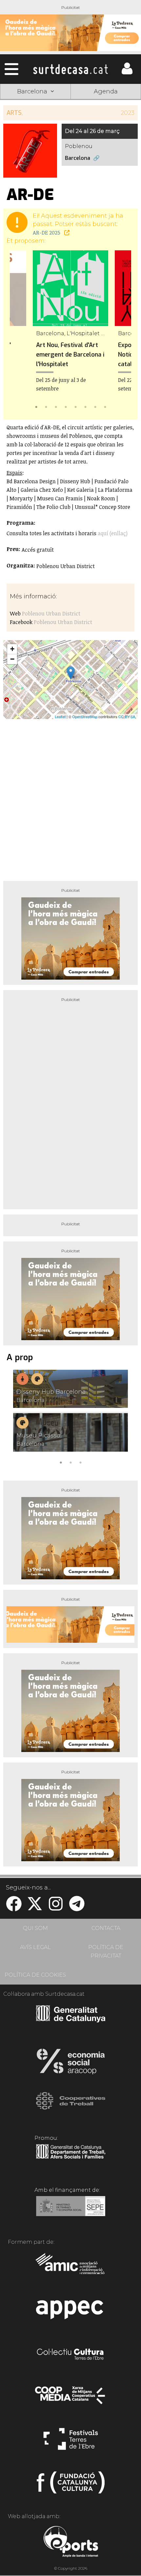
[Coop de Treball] (71, 2107)
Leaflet (60, 716)
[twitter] (35, 1908)
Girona (35, 124)
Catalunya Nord (106, 108)
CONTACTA (106, 1928)
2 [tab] (46, 406)
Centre (106, 124)
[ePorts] (71, 2542)
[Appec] (71, 2312)
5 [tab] (75, 406)
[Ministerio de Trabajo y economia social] (71, 2211)
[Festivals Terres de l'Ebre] (71, 2442)
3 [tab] (56, 406)
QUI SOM (35, 1928)
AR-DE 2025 (47, 233)
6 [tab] (85, 406)
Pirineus (35, 139)
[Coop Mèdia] (71, 2398)
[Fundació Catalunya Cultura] (71, 2485)
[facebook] (14, 1908)
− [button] (12, 659)
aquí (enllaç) (113, 533)
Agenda (106, 91)
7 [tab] (95, 406)
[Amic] (71, 2268)
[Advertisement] (70, 797)
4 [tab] (66, 406)
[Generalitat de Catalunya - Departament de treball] (71, 2159)
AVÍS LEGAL (35, 1947)
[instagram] (56, 1908)
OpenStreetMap (85, 716)
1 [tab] (36, 406)
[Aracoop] (71, 2063)
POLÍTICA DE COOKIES (35, 1975)
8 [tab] (105, 406)
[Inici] (70, 69)
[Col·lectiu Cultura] (71, 2355)
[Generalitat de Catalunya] (71, 2020)
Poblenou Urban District (51, 613)
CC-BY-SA (127, 716)
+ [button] (12, 649)
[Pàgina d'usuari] (127, 73)
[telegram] (77, 1908)
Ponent (35, 108)
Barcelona (106, 139)
